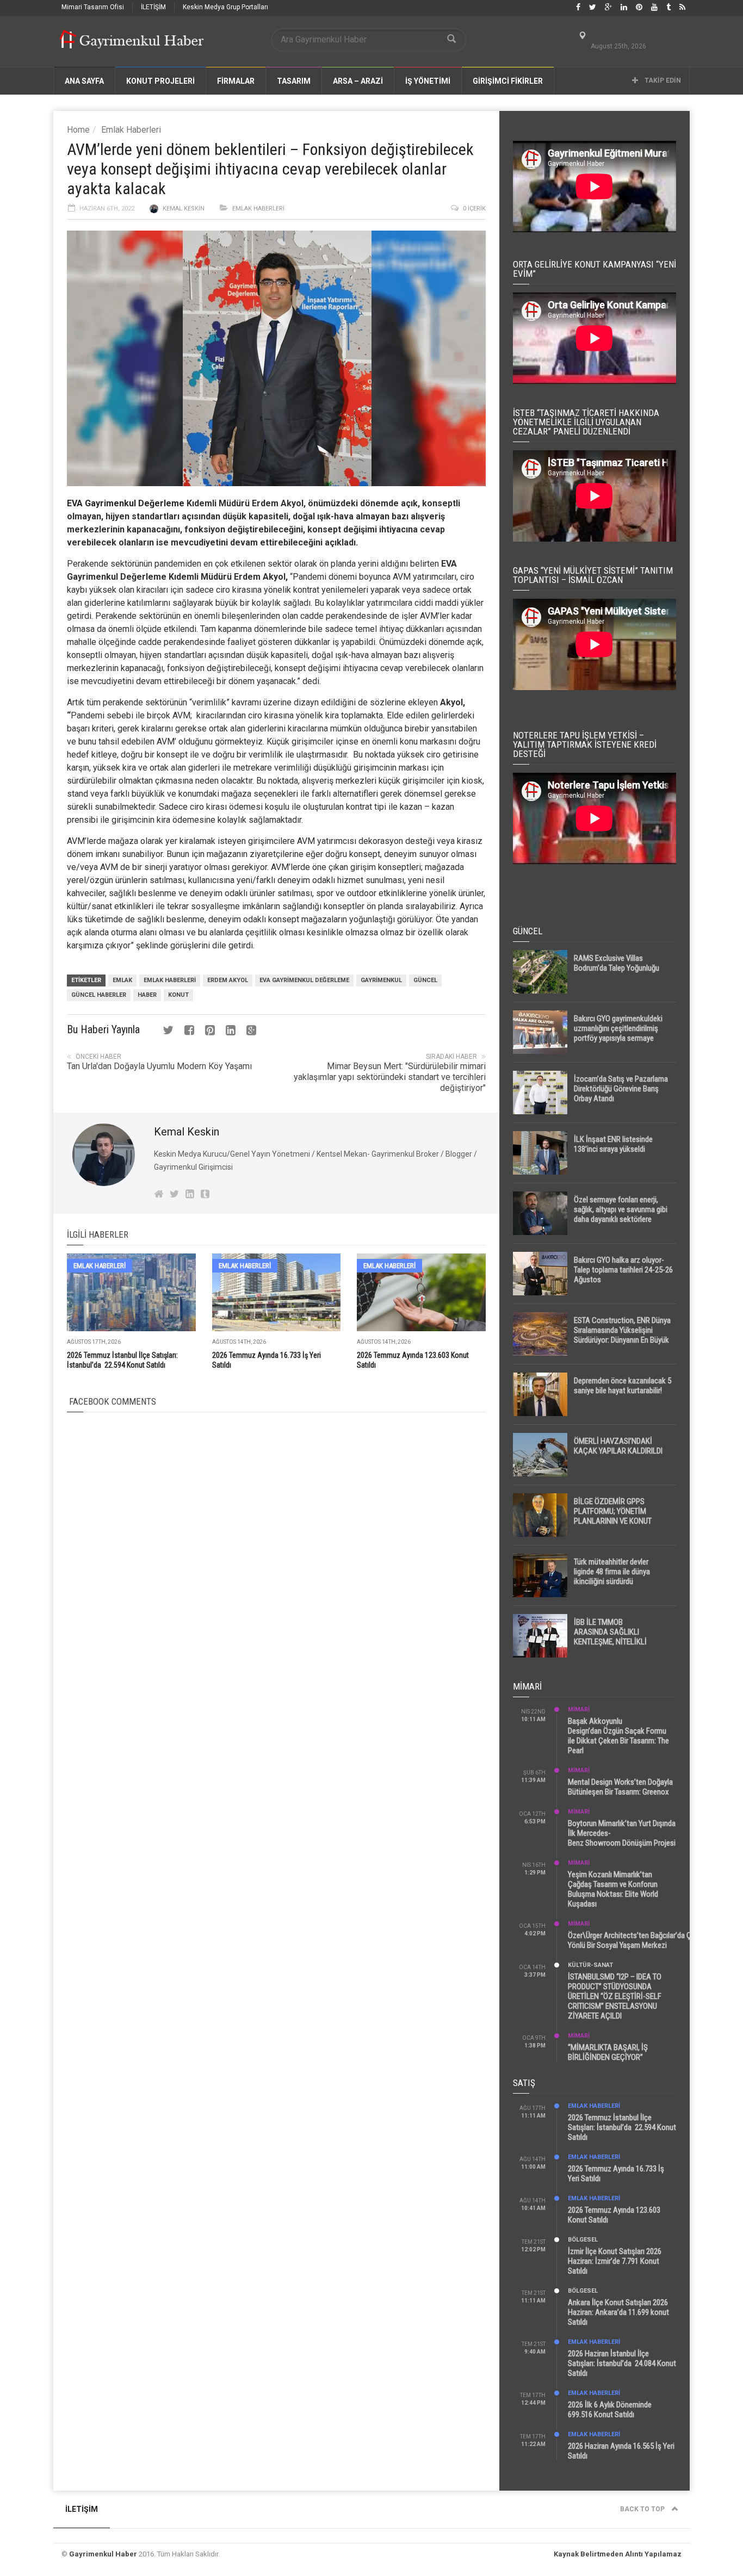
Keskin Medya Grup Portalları (225, 7)
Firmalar (236, 81)
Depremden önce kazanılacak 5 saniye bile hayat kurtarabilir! (623, 1386)
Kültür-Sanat (590, 1965)
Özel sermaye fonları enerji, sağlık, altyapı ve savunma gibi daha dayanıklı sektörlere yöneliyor (621, 1214)
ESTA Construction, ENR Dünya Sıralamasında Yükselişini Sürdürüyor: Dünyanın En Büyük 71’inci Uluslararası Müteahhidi (622, 1335)
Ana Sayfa (84, 81)
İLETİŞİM (153, 7)
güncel (425, 980)
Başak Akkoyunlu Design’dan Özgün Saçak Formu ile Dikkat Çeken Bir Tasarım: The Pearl (618, 1736)
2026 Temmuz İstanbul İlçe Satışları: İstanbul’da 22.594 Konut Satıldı (622, 2127)
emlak (122, 980)
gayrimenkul (381, 980)
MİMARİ (579, 1709)
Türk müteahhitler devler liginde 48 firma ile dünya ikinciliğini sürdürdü (612, 1572)
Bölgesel (583, 2240)
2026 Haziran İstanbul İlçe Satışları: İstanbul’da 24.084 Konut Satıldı (622, 2363)
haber (147, 995)
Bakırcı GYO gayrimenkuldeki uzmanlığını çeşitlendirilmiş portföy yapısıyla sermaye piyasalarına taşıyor (618, 1033)
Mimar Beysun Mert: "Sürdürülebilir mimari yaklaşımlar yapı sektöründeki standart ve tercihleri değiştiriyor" (390, 1077)
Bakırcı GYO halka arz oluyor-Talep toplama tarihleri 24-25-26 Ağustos (623, 1270)
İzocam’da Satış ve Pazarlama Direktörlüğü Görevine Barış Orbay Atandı (621, 1089)
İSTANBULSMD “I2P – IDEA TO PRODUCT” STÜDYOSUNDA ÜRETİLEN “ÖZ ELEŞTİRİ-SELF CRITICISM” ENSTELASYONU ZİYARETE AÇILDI (615, 1996)
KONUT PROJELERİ (160, 81)
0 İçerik (474, 209)
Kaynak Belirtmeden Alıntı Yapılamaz (618, 2554)
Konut (178, 995)
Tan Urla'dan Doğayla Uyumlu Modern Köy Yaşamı (159, 1066)
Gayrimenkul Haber (103, 2554)
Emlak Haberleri (131, 130)
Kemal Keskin (184, 209)
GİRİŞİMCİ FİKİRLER (508, 81)
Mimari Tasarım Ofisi (93, 7)
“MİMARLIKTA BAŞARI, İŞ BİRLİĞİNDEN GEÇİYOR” (608, 2052)
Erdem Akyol (228, 980)
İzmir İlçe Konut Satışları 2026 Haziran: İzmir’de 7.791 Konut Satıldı (615, 2261)
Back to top (643, 2509)
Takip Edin (662, 80)
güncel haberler (99, 995)
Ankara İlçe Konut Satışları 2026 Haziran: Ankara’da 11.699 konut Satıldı (618, 2312)
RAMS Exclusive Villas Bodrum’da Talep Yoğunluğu (617, 963)
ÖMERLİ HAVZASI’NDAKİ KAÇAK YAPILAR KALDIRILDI (618, 1446)
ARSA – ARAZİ (358, 81)
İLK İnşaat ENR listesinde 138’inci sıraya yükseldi (613, 1144)
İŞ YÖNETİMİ (428, 81)
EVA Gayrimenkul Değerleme (126, 503)
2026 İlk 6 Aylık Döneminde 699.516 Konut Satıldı (610, 2410)
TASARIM (294, 81)
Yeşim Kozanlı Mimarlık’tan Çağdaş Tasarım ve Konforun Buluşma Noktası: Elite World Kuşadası (613, 1889)
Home (78, 130)
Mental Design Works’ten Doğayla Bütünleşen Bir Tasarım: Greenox (620, 1787)
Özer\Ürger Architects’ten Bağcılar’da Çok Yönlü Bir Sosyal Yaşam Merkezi (634, 1940)
